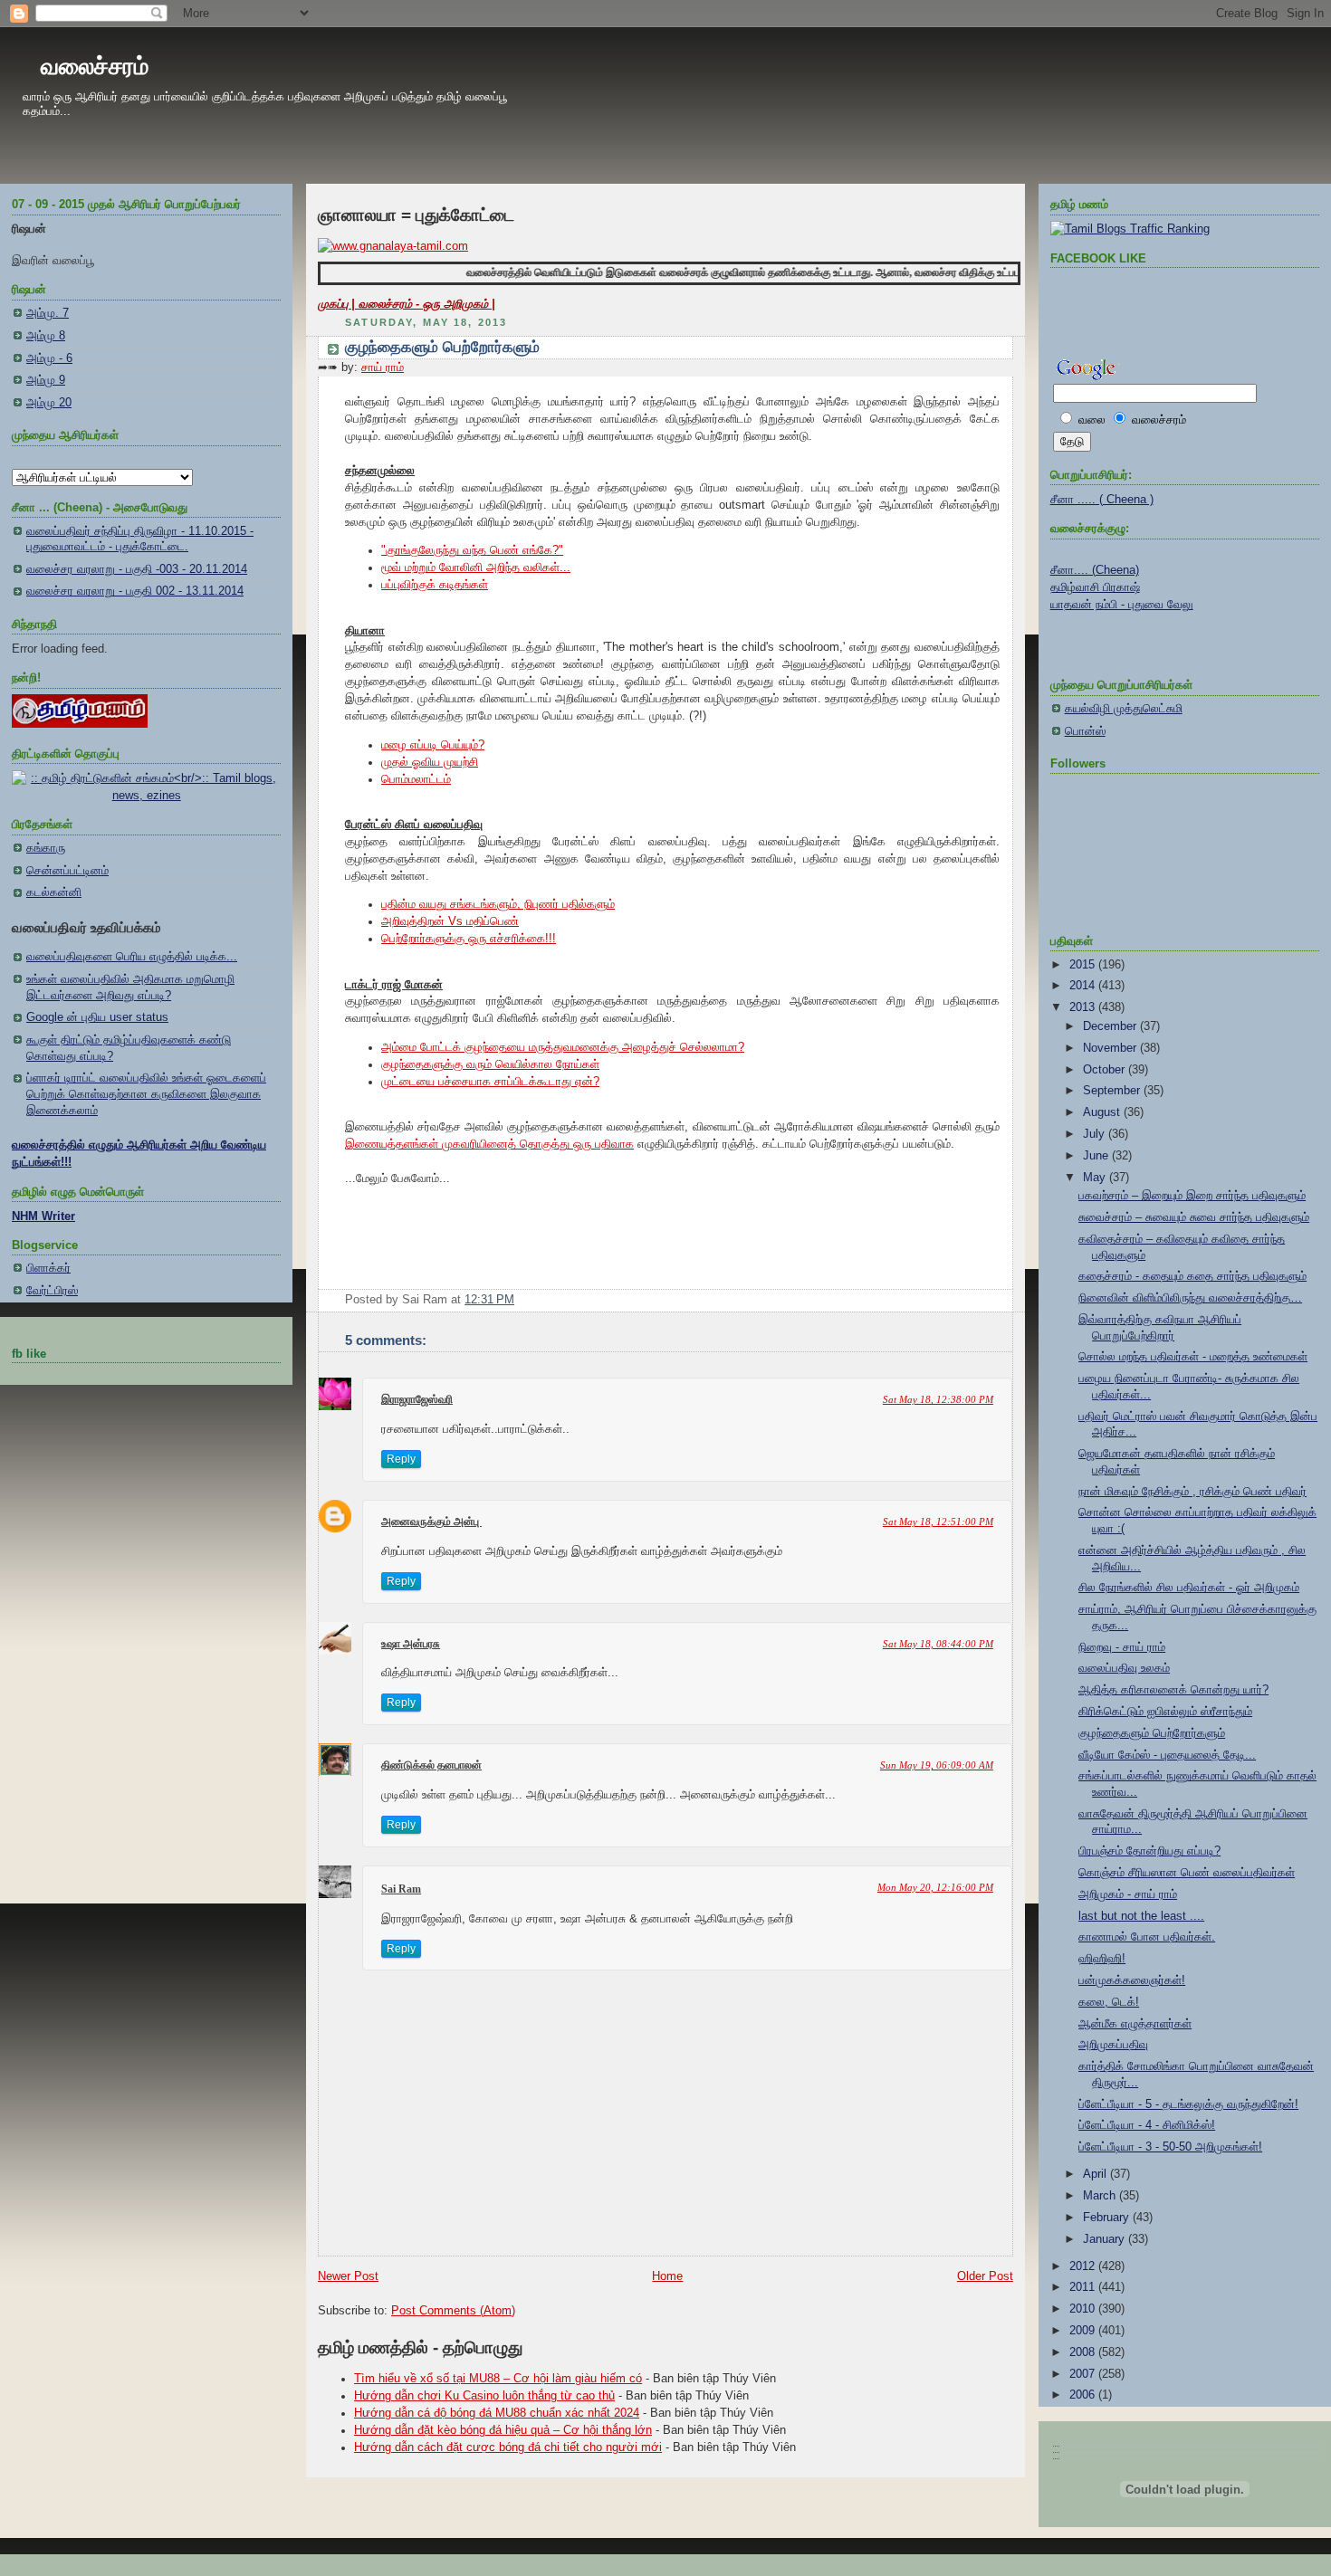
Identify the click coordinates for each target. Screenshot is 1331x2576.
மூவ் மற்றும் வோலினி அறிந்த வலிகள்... (476, 568)
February (1108, 2218)
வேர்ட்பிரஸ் (52, 1291)
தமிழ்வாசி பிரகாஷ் (1095, 587)
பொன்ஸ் (1085, 731)
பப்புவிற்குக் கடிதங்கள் (435, 585)
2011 (1084, 2287)
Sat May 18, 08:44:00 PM (938, 1644)
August (1103, 1112)
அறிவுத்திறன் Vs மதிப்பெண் (450, 921)
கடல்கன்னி (54, 892)
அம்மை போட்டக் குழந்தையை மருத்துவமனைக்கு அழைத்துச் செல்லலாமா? (563, 1047)
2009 (1084, 2331)
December (1111, 1026)
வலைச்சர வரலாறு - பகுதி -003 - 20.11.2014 (137, 569)
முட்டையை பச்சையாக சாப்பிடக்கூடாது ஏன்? (490, 1082)
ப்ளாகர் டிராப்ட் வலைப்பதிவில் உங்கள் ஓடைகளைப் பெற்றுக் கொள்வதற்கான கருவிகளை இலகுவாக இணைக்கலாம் (146, 1094)
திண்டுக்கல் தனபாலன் (431, 1765)
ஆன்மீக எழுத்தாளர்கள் (1135, 2024)
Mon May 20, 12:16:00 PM (935, 1887)
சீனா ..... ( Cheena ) (1102, 500)
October (1106, 1070)
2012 (1084, 2266)
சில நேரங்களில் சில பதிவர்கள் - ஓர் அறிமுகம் (1189, 1588)
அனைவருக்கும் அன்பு (431, 1522)
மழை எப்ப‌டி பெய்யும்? (433, 745)
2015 (1084, 965)
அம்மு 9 (46, 380)
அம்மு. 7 (48, 313)
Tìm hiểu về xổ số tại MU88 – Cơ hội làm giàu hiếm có (498, 2379)
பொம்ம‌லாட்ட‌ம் (416, 779)
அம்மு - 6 (49, 358)
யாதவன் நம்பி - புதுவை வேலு (1122, 605)
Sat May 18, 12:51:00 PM (938, 1522)
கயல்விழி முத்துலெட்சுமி (1124, 709)
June (1097, 1156)
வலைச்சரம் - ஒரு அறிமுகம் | (427, 304)
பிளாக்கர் (48, 1268)
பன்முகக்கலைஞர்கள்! (1132, 1980)
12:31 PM (489, 1300)
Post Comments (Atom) (453, 2311)
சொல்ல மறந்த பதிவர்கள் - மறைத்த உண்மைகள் (1193, 1357)
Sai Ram (401, 1889)
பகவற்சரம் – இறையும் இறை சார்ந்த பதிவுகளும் (1192, 1196)
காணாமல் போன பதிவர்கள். (1147, 1937)
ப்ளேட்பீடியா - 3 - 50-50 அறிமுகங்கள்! (1170, 2147)
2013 (1084, 1007)
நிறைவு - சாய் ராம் (1122, 1647)
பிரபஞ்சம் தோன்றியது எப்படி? (1149, 1851)
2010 (1084, 2309)
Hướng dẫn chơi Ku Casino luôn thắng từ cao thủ (484, 2396)
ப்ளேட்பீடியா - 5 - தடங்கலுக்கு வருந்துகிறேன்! (1188, 2104)
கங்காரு (46, 848)
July (1096, 1134)
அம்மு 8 (46, 336)
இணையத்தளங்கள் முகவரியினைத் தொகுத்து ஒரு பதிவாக (489, 1144)
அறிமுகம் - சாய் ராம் (1128, 1894)
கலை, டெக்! (1109, 2002)
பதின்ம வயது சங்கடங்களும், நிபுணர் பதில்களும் (498, 904)
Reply (401, 1459)
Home (667, 2276)
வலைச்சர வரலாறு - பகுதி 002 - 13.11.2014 (135, 591)
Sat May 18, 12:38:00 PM (938, 1399)
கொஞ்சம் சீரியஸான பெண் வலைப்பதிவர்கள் (1187, 1873)
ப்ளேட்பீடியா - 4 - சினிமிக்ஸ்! (1147, 2125)
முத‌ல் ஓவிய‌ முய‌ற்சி (430, 762)
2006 (1084, 2395)
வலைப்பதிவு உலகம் (1124, 1668)
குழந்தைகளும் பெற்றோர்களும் (442, 347)
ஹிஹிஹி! (1102, 1959)
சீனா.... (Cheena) (1095, 570)
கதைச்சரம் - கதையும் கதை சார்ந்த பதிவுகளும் (1192, 1276)
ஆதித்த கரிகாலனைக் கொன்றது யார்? (1173, 1690)
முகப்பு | (338, 304)
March (1101, 2196)
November (1111, 1048)
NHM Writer (43, 1216)
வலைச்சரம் (95, 66)
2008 (1084, 2352)
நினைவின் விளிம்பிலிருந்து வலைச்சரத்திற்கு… (1190, 1298)
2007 (1084, 2374)
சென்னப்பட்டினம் (67, 871)
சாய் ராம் (383, 367)
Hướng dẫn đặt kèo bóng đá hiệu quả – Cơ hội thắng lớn (503, 2430)
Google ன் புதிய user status (97, 1017)
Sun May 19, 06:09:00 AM (937, 1765)
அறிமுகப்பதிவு (1113, 2045)
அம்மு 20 (49, 403)
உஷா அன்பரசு (411, 1644)
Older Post (985, 2276)
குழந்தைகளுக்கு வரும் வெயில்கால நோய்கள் (490, 1064)
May (1096, 1178)
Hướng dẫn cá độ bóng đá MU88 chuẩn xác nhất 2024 (497, 2413)
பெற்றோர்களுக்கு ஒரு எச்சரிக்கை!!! (469, 939)
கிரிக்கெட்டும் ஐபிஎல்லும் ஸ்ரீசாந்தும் (1165, 1712)
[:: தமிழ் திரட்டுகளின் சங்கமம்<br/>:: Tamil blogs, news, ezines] (146, 796)
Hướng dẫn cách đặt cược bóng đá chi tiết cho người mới (508, 2447)
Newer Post (348, 2276)
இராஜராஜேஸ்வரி (417, 1399)
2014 (1084, 986)
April (1096, 2174)
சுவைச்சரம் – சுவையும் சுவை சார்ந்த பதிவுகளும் (1194, 1217)
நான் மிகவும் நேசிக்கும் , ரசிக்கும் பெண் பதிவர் (1192, 1492)
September (1113, 1091)
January (1106, 2239)
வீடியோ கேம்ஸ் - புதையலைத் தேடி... (1167, 1755)
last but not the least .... (1141, 1916)
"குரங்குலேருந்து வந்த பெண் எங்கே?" (472, 550)
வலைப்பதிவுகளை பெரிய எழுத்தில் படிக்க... (132, 957)
